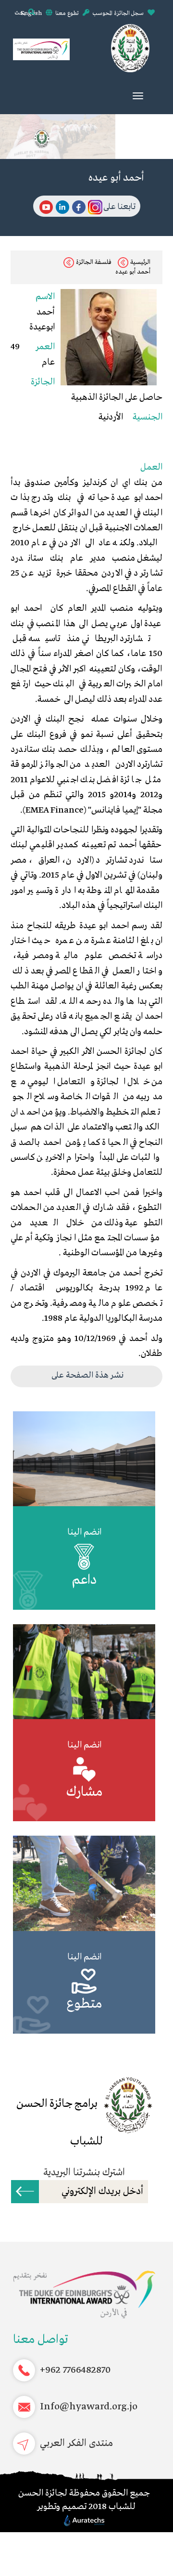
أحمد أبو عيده (133, 272)
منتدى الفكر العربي (76, 2443)
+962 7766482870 (75, 2370)
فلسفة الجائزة (94, 262)
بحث (20, 13)
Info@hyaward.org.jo (89, 2407)
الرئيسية (140, 262)
